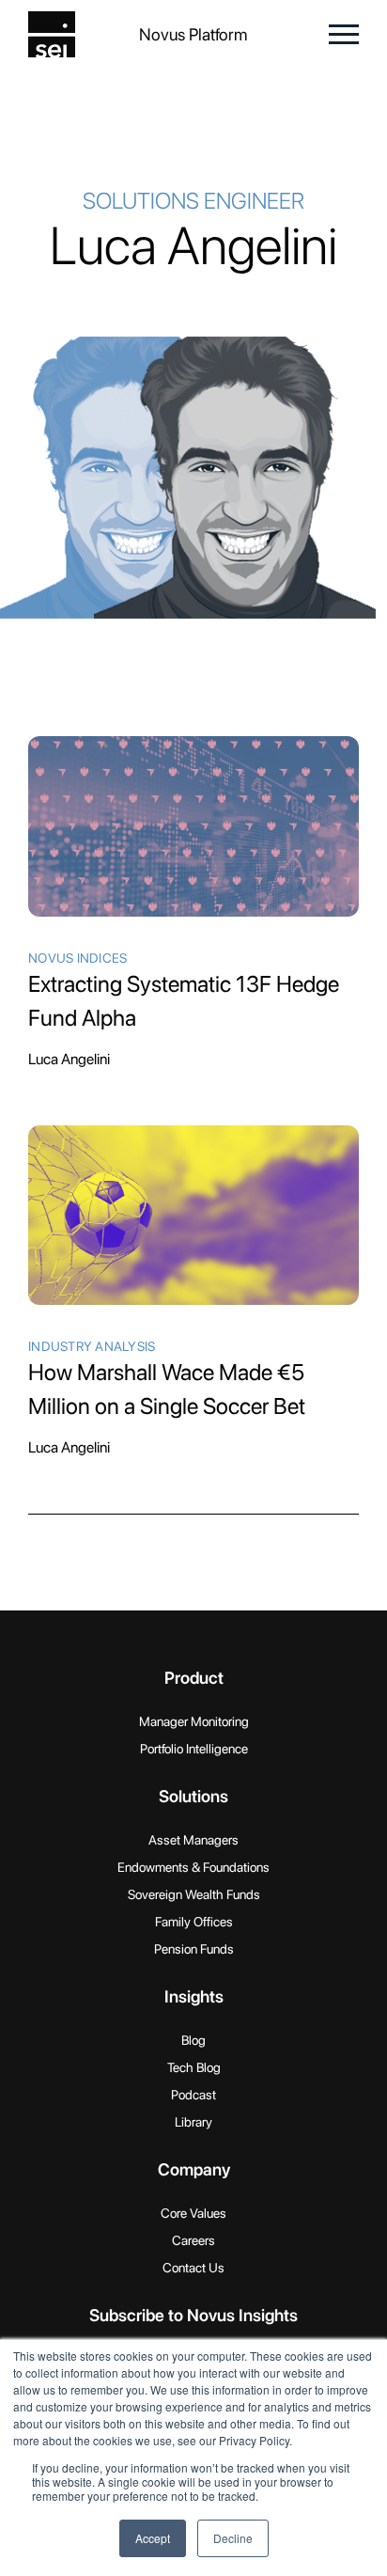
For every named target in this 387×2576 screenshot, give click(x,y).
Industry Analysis (92, 1346)
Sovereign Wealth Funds (194, 1894)
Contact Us (193, 2268)
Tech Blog (194, 2067)
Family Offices (194, 1922)
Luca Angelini (69, 1059)
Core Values (193, 2213)
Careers (193, 2240)
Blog (193, 2040)
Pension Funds (194, 1949)
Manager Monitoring (194, 1721)
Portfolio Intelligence (194, 1749)
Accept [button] (153, 2538)
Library (193, 2122)
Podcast (193, 2095)
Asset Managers (193, 1840)
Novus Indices (77, 958)
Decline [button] (233, 2538)
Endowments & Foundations (193, 1867)
